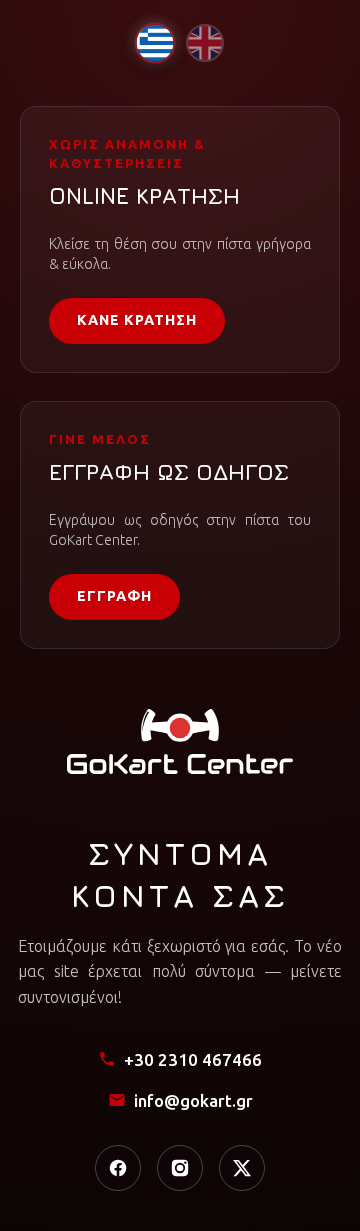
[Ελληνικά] (154, 42)
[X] (242, 1168)
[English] (205, 43)
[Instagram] (180, 1168)
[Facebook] (118, 1168)
